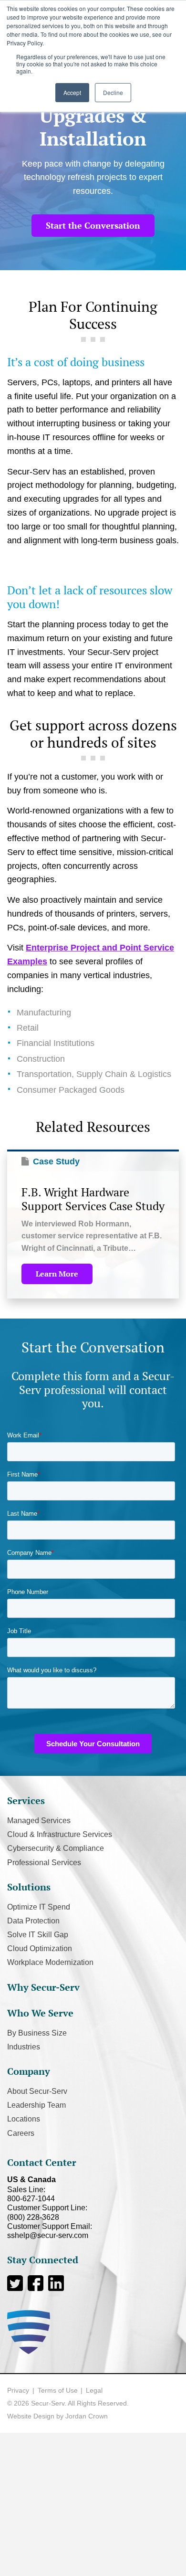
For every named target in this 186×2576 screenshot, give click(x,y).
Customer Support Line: (47, 2212)
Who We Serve (40, 2013)
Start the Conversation (93, 225)
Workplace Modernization (50, 1962)
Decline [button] (113, 92)
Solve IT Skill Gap (38, 1935)
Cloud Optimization (40, 1948)
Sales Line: (31, 2194)
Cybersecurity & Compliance (56, 1848)
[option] (93, 1224)
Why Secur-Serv (43, 1987)
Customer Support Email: (50, 2231)
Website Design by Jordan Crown (57, 2416)
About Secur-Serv (37, 2091)
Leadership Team (36, 2105)
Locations (24, 2119)
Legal (94, 2390)
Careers (21, 2133)
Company (29, 2071)
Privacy (18, 2390)
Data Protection (33, 1921)
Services (26, 1800)
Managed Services (39, 1821)
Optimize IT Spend (39, 1907)
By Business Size (37, 2033)
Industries (24, 2047)
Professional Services (44, 1863)
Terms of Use (58, 2390)
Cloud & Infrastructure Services (60, 1834)
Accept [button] (72, 92)
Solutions (29, 1887)
